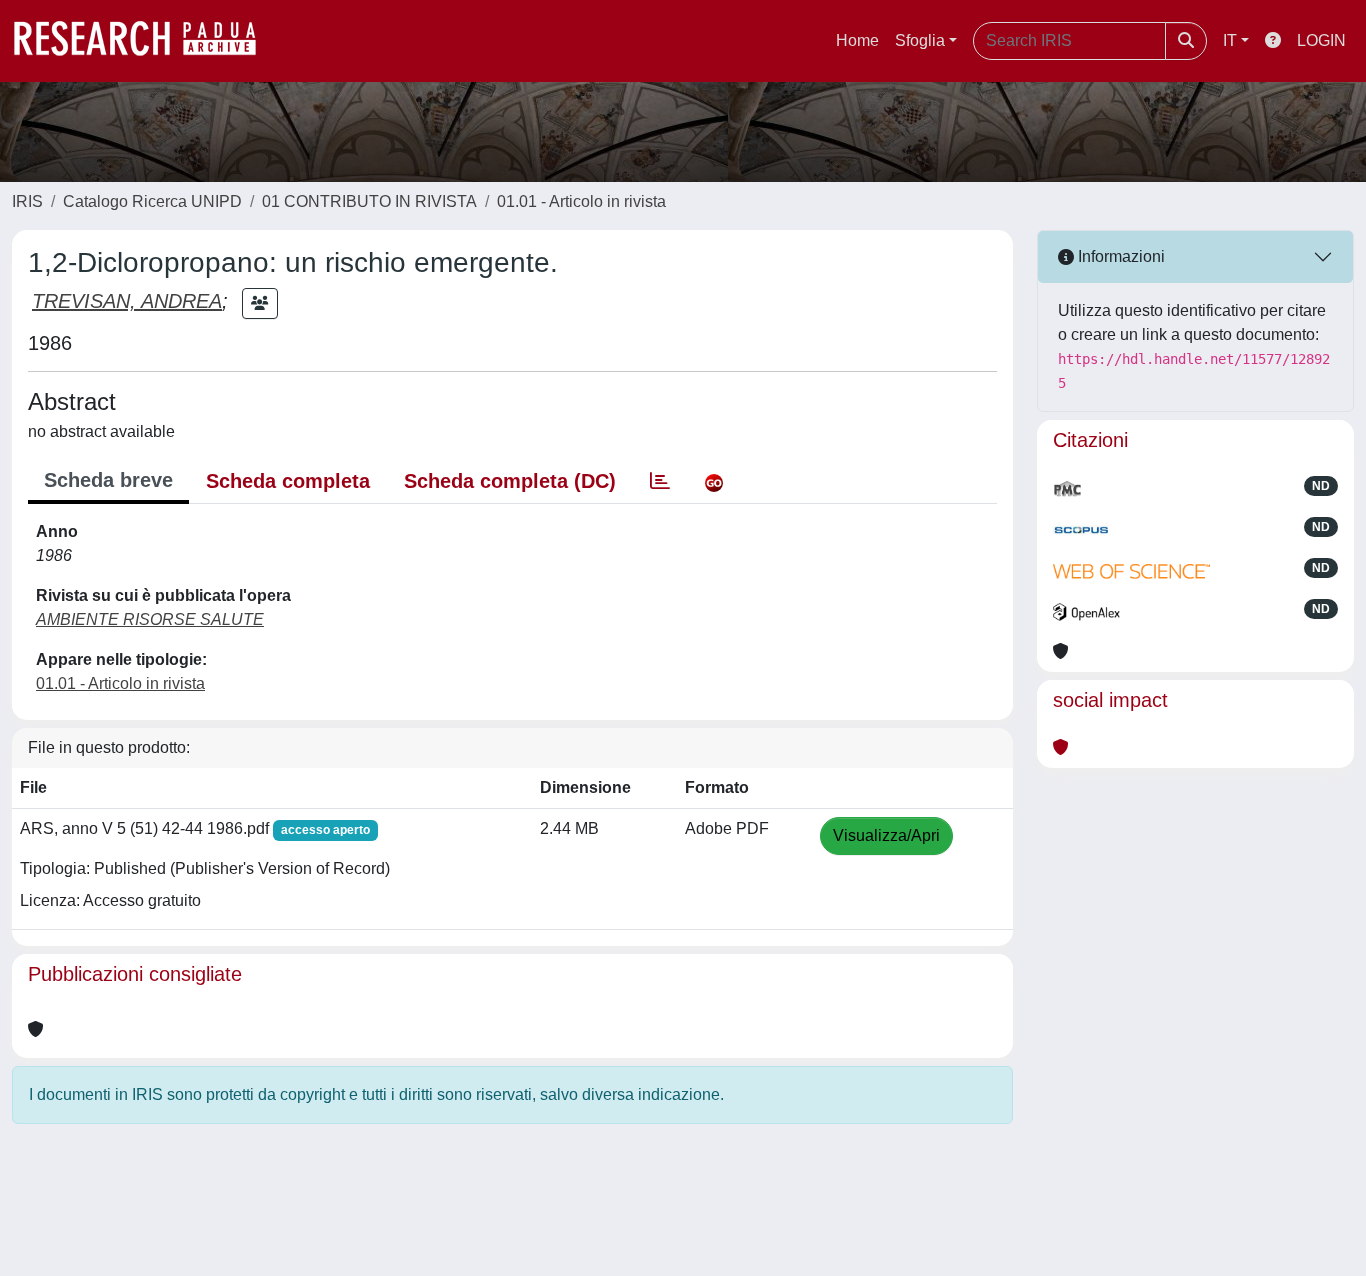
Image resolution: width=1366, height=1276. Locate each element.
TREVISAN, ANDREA (127, 301)
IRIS (27, 201)
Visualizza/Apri (886, 835)
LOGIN (1321, 40)
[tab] (660, 481)
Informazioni (1119, 256)
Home (857, 40)
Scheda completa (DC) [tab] (510, 481)
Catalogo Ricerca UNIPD (152, 201)
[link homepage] (145, 41)
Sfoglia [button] (920, 40)
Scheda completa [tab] (288, 481)
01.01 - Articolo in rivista (581, 201)
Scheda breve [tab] (108, 480)
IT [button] (1230, 40)
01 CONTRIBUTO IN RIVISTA (369, 201)
